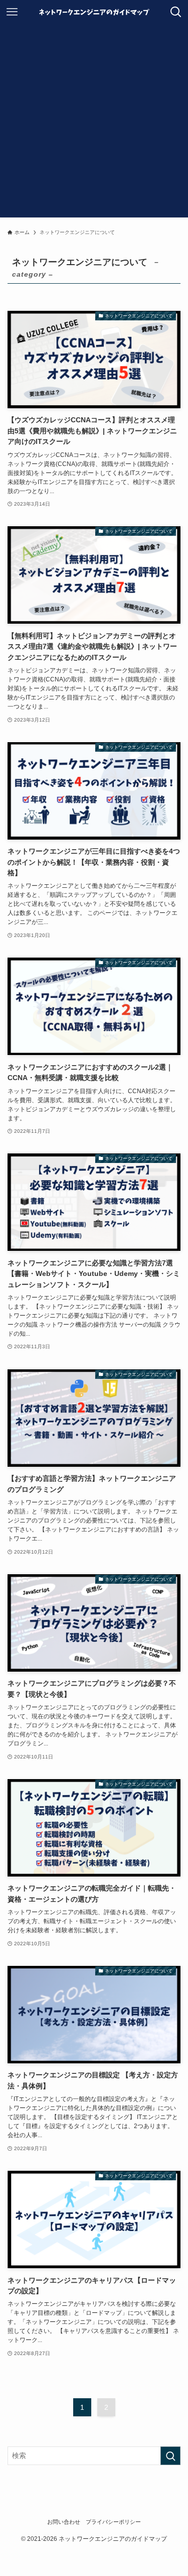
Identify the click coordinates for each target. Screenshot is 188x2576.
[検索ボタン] (176, 12)
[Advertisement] (94, 123)
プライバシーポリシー (113, 2522)
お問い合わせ (64, 2522)
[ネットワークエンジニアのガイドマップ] (94, 12)
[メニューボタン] (12, 12)
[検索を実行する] (170, 2456)
